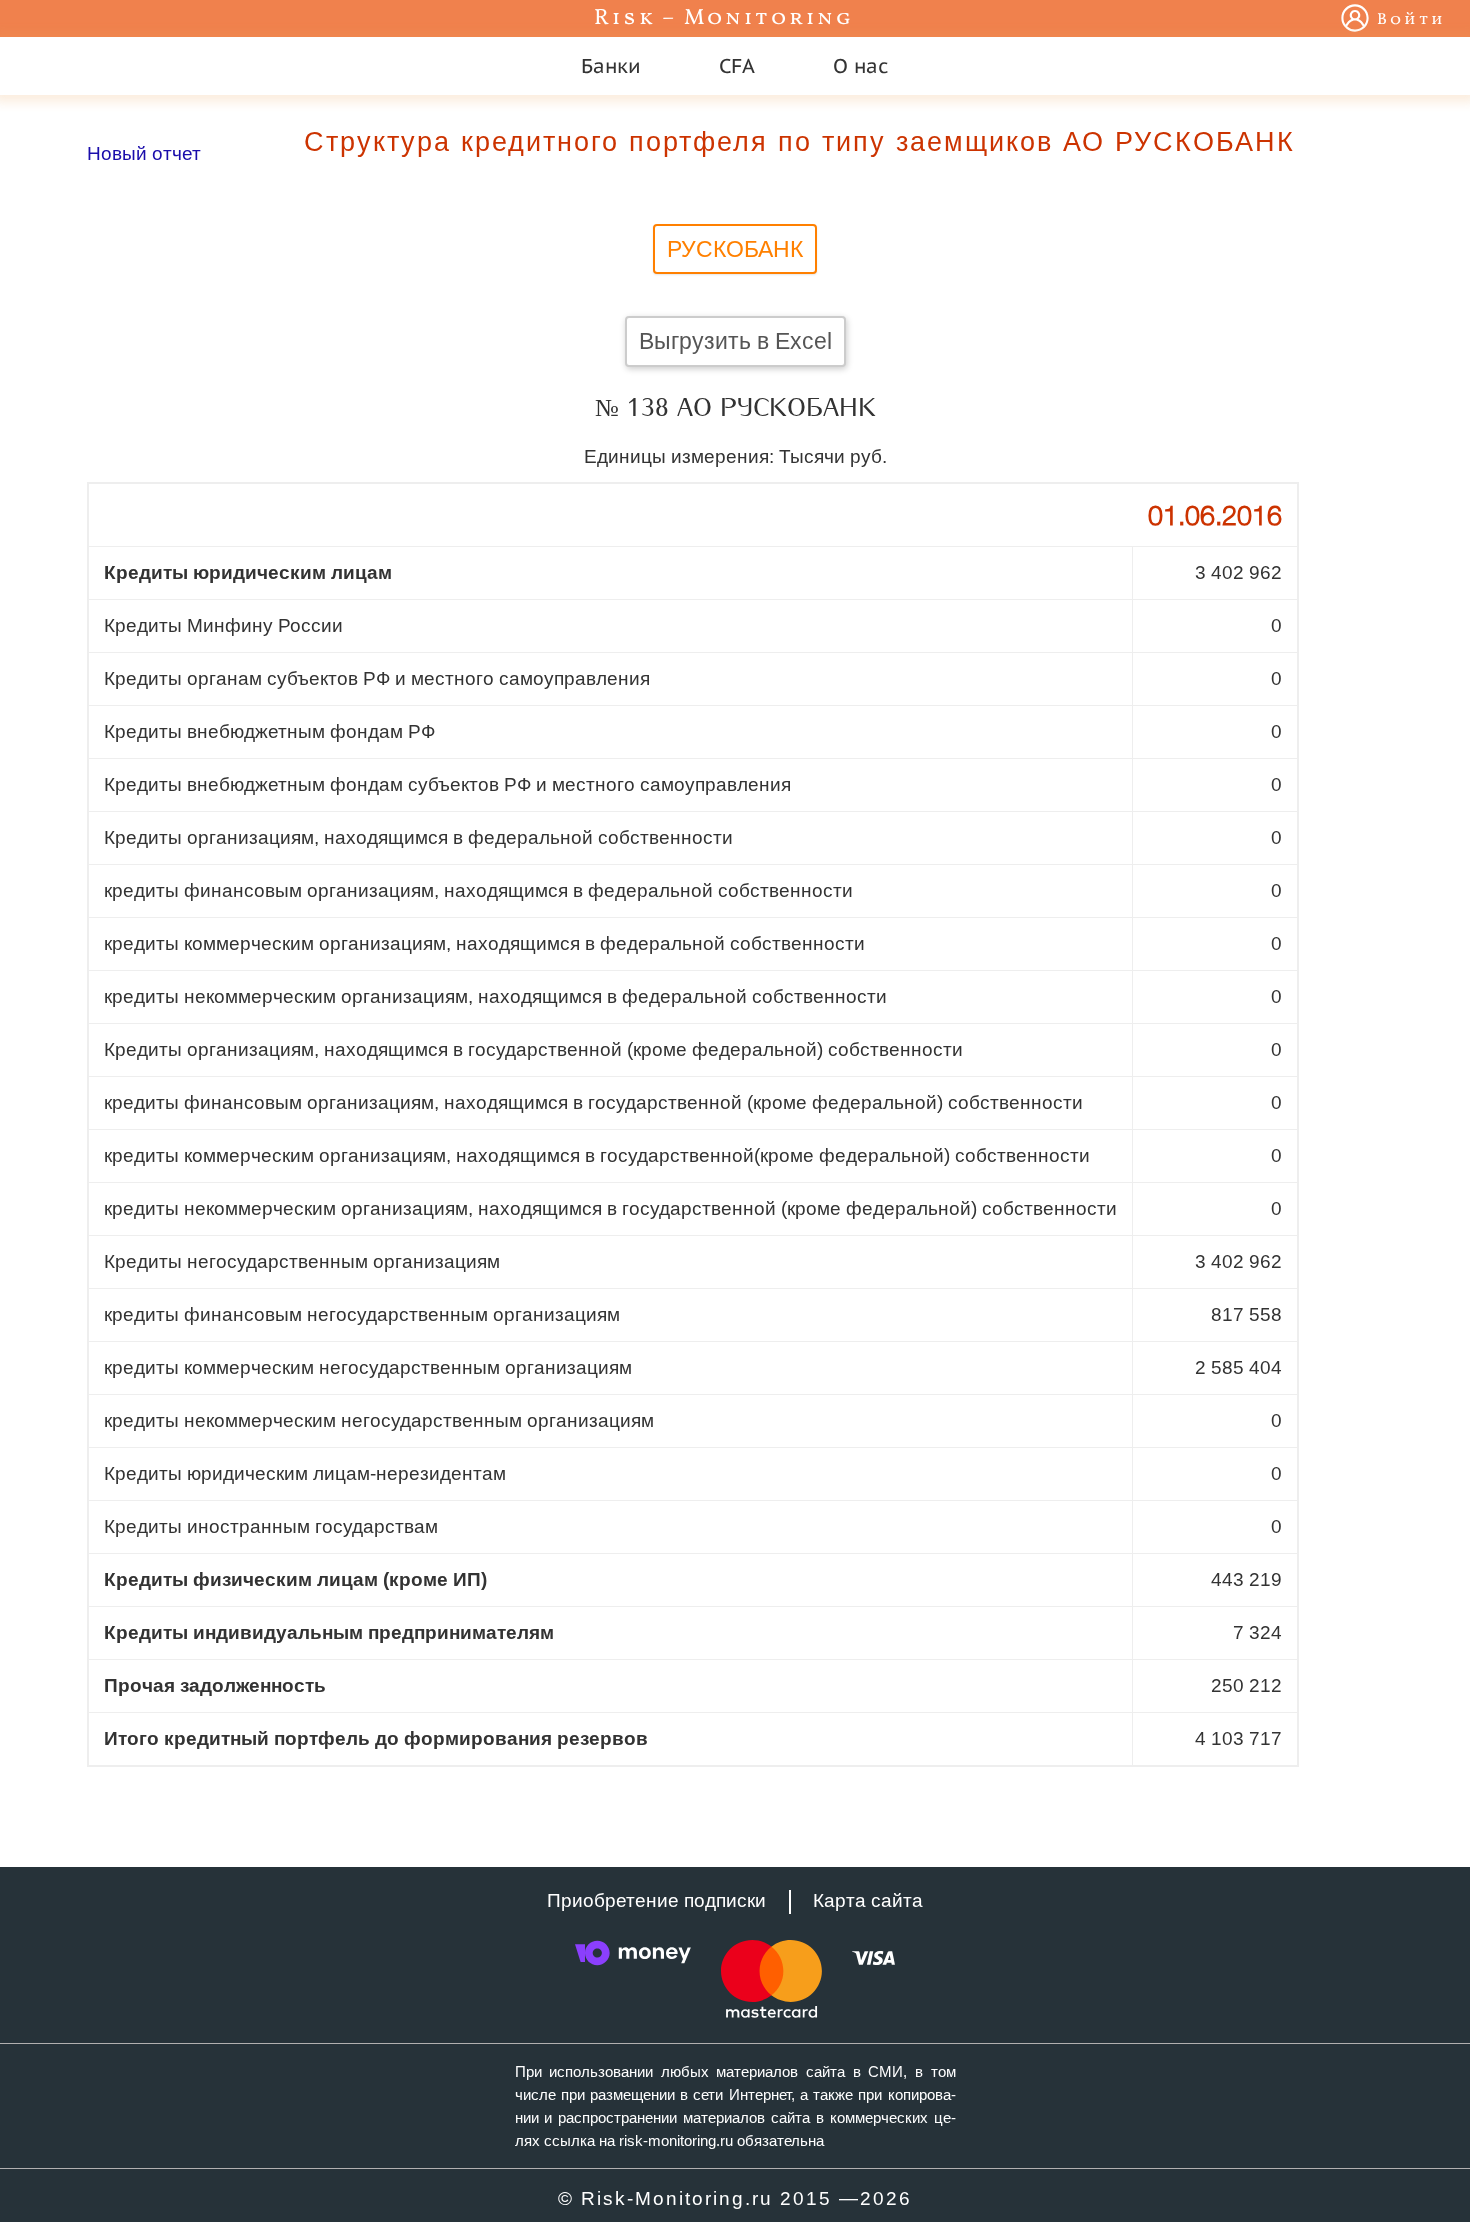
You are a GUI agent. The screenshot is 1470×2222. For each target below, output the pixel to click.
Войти (1411, 20)
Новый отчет (144, 153)
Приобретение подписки (656, 1900)
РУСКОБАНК (735, 249)
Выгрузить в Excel (735, 341)
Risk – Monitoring (724, 18)
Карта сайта (868, 1900)
